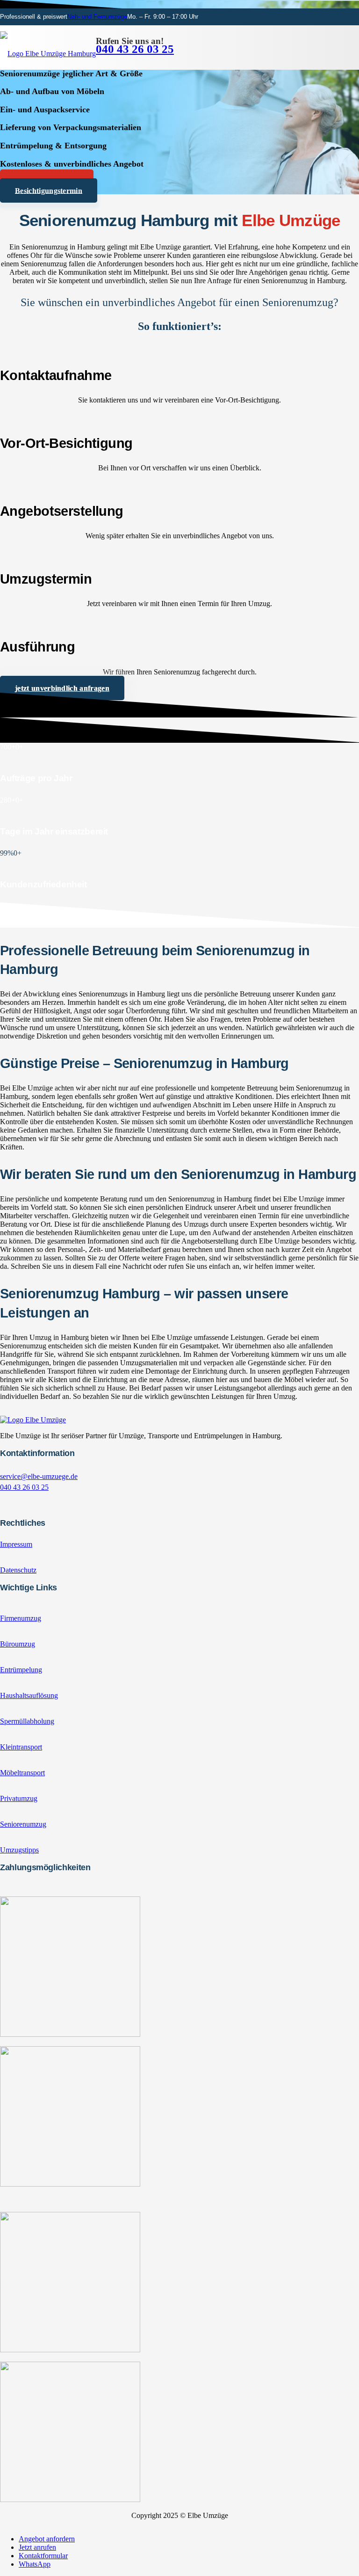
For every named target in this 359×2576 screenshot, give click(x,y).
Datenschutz (18, 1570)
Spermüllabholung (27, 1721)
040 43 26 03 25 (24, 1487)
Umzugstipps (19, 1850)
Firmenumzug (21, 1618)
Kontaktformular (43, 2556)
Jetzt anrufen (37, 2547)
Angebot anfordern (47, 2539)
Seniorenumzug (23, 1824)
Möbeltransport (22, 1773)
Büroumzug (18, 1644)
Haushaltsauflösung (29, 1695)
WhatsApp (35, 2564)
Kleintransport (21, 1747)
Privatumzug (19, 1798)
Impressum (16, 1544)
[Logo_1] (48, 54)
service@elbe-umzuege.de (39, 1476)
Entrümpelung (21, 1670)
